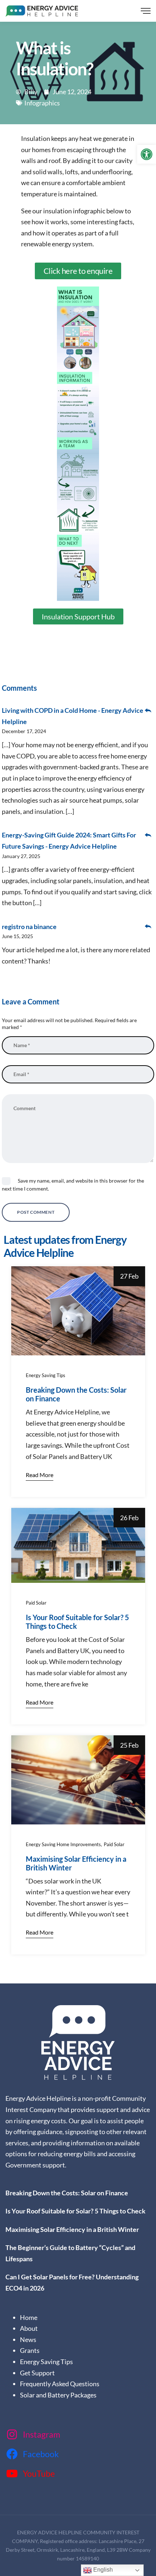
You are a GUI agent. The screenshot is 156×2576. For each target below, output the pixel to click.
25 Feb (129, 1745)
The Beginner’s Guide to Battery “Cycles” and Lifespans (70, 2253)
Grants (30, 2350)
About (29, 2328)
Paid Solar (36, 1603)
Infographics (42, 103)
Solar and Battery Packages (58, 2395)
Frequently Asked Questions (60, 2384)
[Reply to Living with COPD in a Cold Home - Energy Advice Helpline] (148, 710)
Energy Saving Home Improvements (63, 1844)
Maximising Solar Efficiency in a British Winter (73, 2229)
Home (29, 2317)
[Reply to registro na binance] (148, 927)
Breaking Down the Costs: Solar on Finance (67, 2193)
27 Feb (129, 1276)
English (102, 2570)
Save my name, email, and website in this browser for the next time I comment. (73, 1185)
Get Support (37, 2373)
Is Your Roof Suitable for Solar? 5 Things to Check (77, 1622)
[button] (147, 154)
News (28, 2339)
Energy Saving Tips (46, 1375)
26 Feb (129, 1518)
